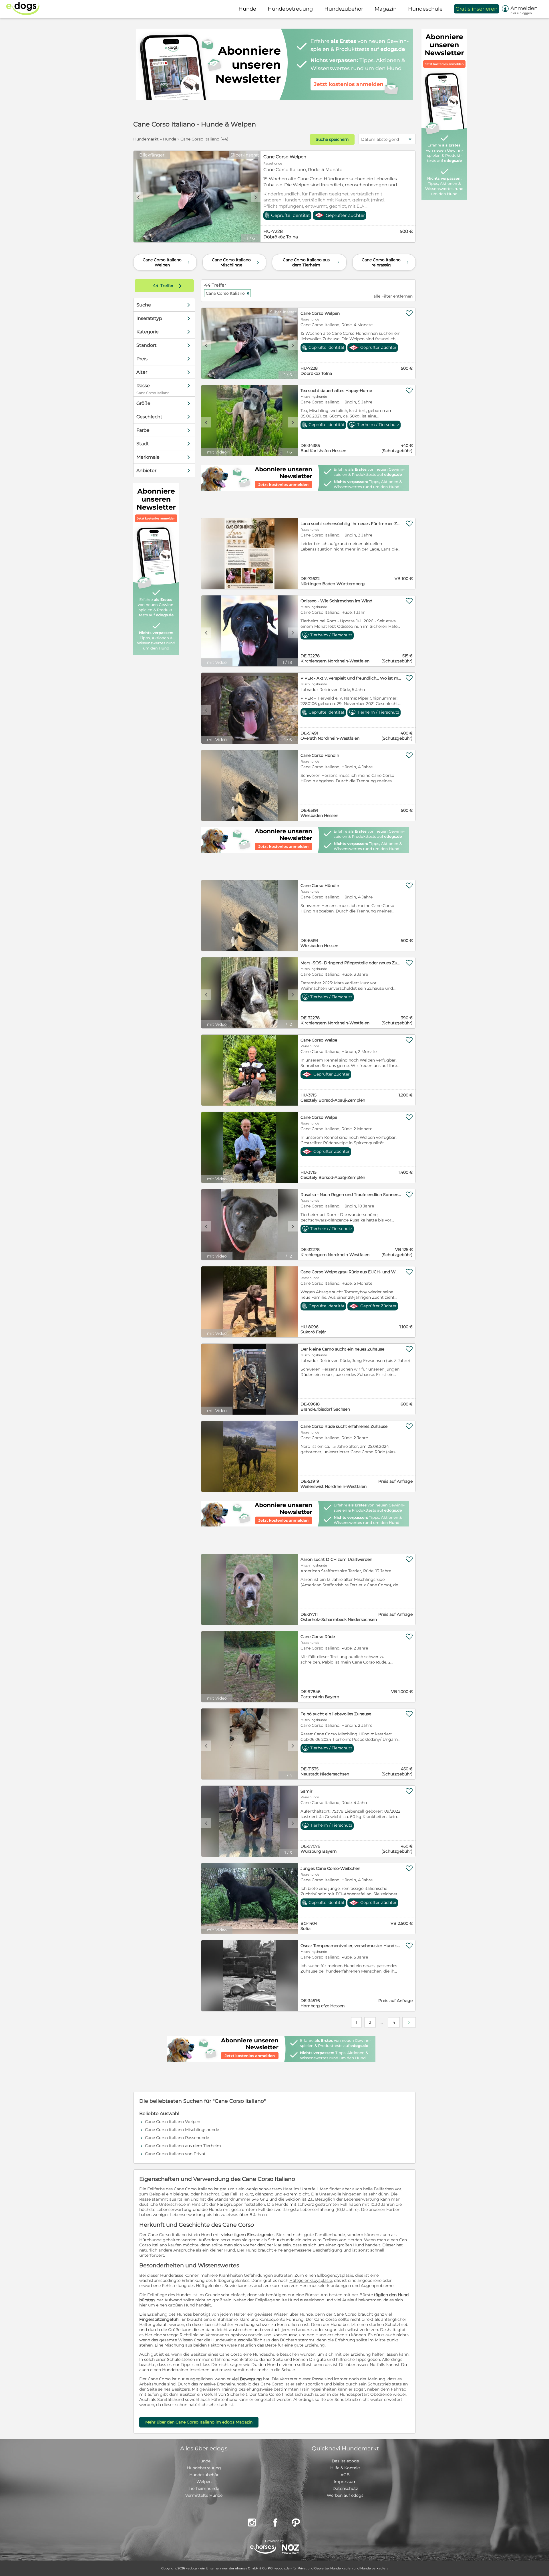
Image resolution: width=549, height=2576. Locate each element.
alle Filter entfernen (393, 296)
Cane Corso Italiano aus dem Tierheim (312, 262)
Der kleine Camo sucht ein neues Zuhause (342, 1349)
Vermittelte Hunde (204, 2495)
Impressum (345, 2482)
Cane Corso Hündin (320, 755)
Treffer (169, 286)
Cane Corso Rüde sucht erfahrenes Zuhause (344, 1426)
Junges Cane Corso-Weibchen (330, 1868)
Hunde (170, 139)
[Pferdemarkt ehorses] (263, 2550)
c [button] (138, 197)
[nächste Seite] (409, 2022)
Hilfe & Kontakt (345, 2468)
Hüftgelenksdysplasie (311, 2280)
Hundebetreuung (204, 2468)
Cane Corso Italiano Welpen (167, 262)
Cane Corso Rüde (318, 1637)
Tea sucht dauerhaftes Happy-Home (336, 391)
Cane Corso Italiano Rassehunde (177, 2138)
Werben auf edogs (345, 2495)
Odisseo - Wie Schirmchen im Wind (336, 601)
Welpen (204, 2482)
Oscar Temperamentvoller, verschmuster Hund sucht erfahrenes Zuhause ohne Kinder (351, 1946)
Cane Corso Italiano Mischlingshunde (182, 2130)
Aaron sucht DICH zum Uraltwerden (336, 1559)
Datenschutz (345, 2488)
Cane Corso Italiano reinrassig (386, 262)
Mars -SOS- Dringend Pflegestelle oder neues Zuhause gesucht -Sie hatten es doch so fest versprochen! (351, 963)
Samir (307, 1791)
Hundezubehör (204, 2475)
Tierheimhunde (204, 2488)
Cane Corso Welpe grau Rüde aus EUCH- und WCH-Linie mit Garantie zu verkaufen (351, 1272)
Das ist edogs (345, 2461)
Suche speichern (332, 139)
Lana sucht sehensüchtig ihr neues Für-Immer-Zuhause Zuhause (351, 524)
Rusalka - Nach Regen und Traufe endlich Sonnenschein (351, 1195)
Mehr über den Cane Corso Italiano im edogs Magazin (199, 2422)
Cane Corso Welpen (285, 157)
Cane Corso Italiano (228, 293)
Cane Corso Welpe (319, 1040)
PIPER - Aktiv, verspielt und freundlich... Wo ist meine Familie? (351, 678)
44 (156, 286)
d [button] (256, 197)
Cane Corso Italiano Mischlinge (236, 262)
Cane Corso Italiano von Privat (175, 2154)
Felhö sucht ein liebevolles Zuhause (336, 1714)
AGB (345, 2475)
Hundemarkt (146, 139)
